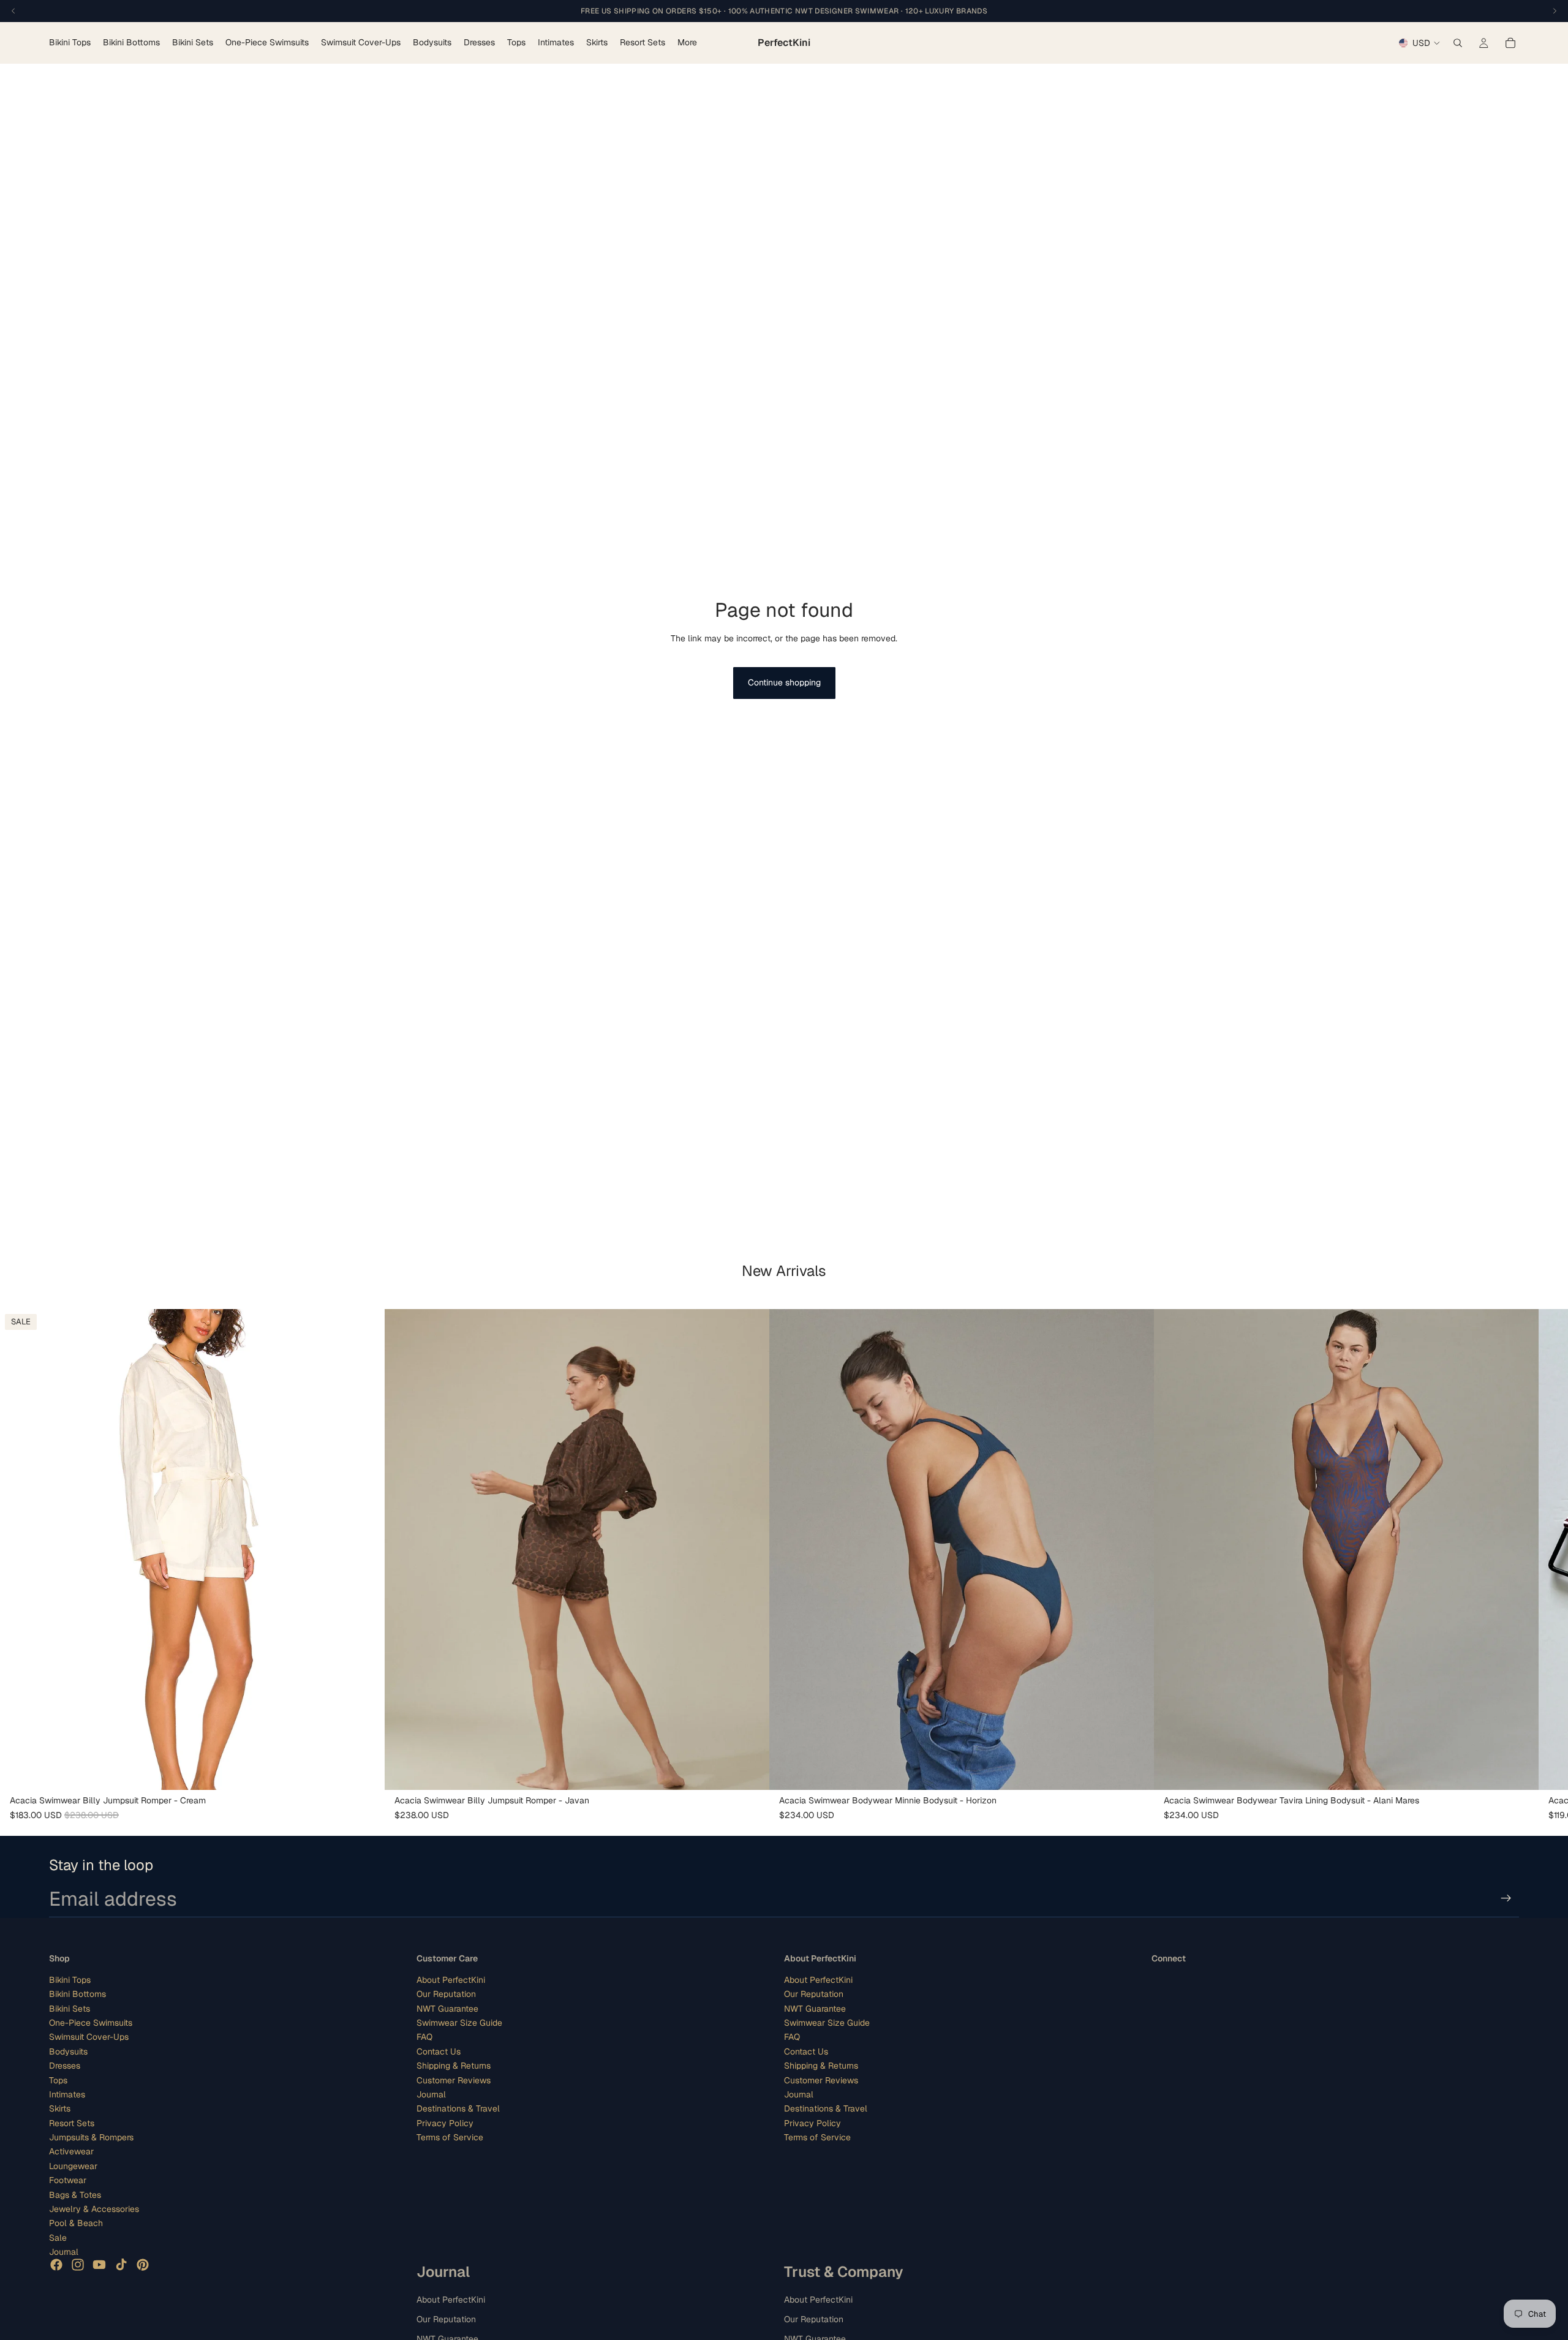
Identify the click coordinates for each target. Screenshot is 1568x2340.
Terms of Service (450, 2137)
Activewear (71, 2151)
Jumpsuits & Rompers (91, 2137)
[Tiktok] (121, 2264)
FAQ (424, 2037)
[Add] (366, 1771)
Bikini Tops (70, 1979)
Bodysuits (68, 2051)
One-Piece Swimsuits (91, 2023)
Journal (64, 2252)
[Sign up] (1506, 1898)
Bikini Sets (70, 2008)
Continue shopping (784, 682)
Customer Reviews (454, 2080)
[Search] (1458, 43)
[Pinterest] (143, 2264)
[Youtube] (99, 2264)
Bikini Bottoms (77, 1994)
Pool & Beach (76, 2223)
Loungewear (73, 2166)
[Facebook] (56, 2264)
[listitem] (687, 43)
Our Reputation (446, 1994)
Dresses (65, 2066)
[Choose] (1520, 1771)
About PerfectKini (451, 1979)
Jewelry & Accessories (94, 2209)
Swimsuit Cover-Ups (89, 2037)
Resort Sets (72, 2123)
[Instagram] (78, 2264)
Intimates (67, 2094)
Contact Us (439, 2051)
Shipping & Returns (454, 2066)
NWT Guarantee (447, 2008)
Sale (58, 2237)
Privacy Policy (445, 2123)
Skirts (60, 2108)
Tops (58, 2080)
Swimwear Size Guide (459, 2023)
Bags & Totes (75, 2194)
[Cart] (1510, 43)
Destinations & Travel (458, 2108)
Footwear (68, 2180)
